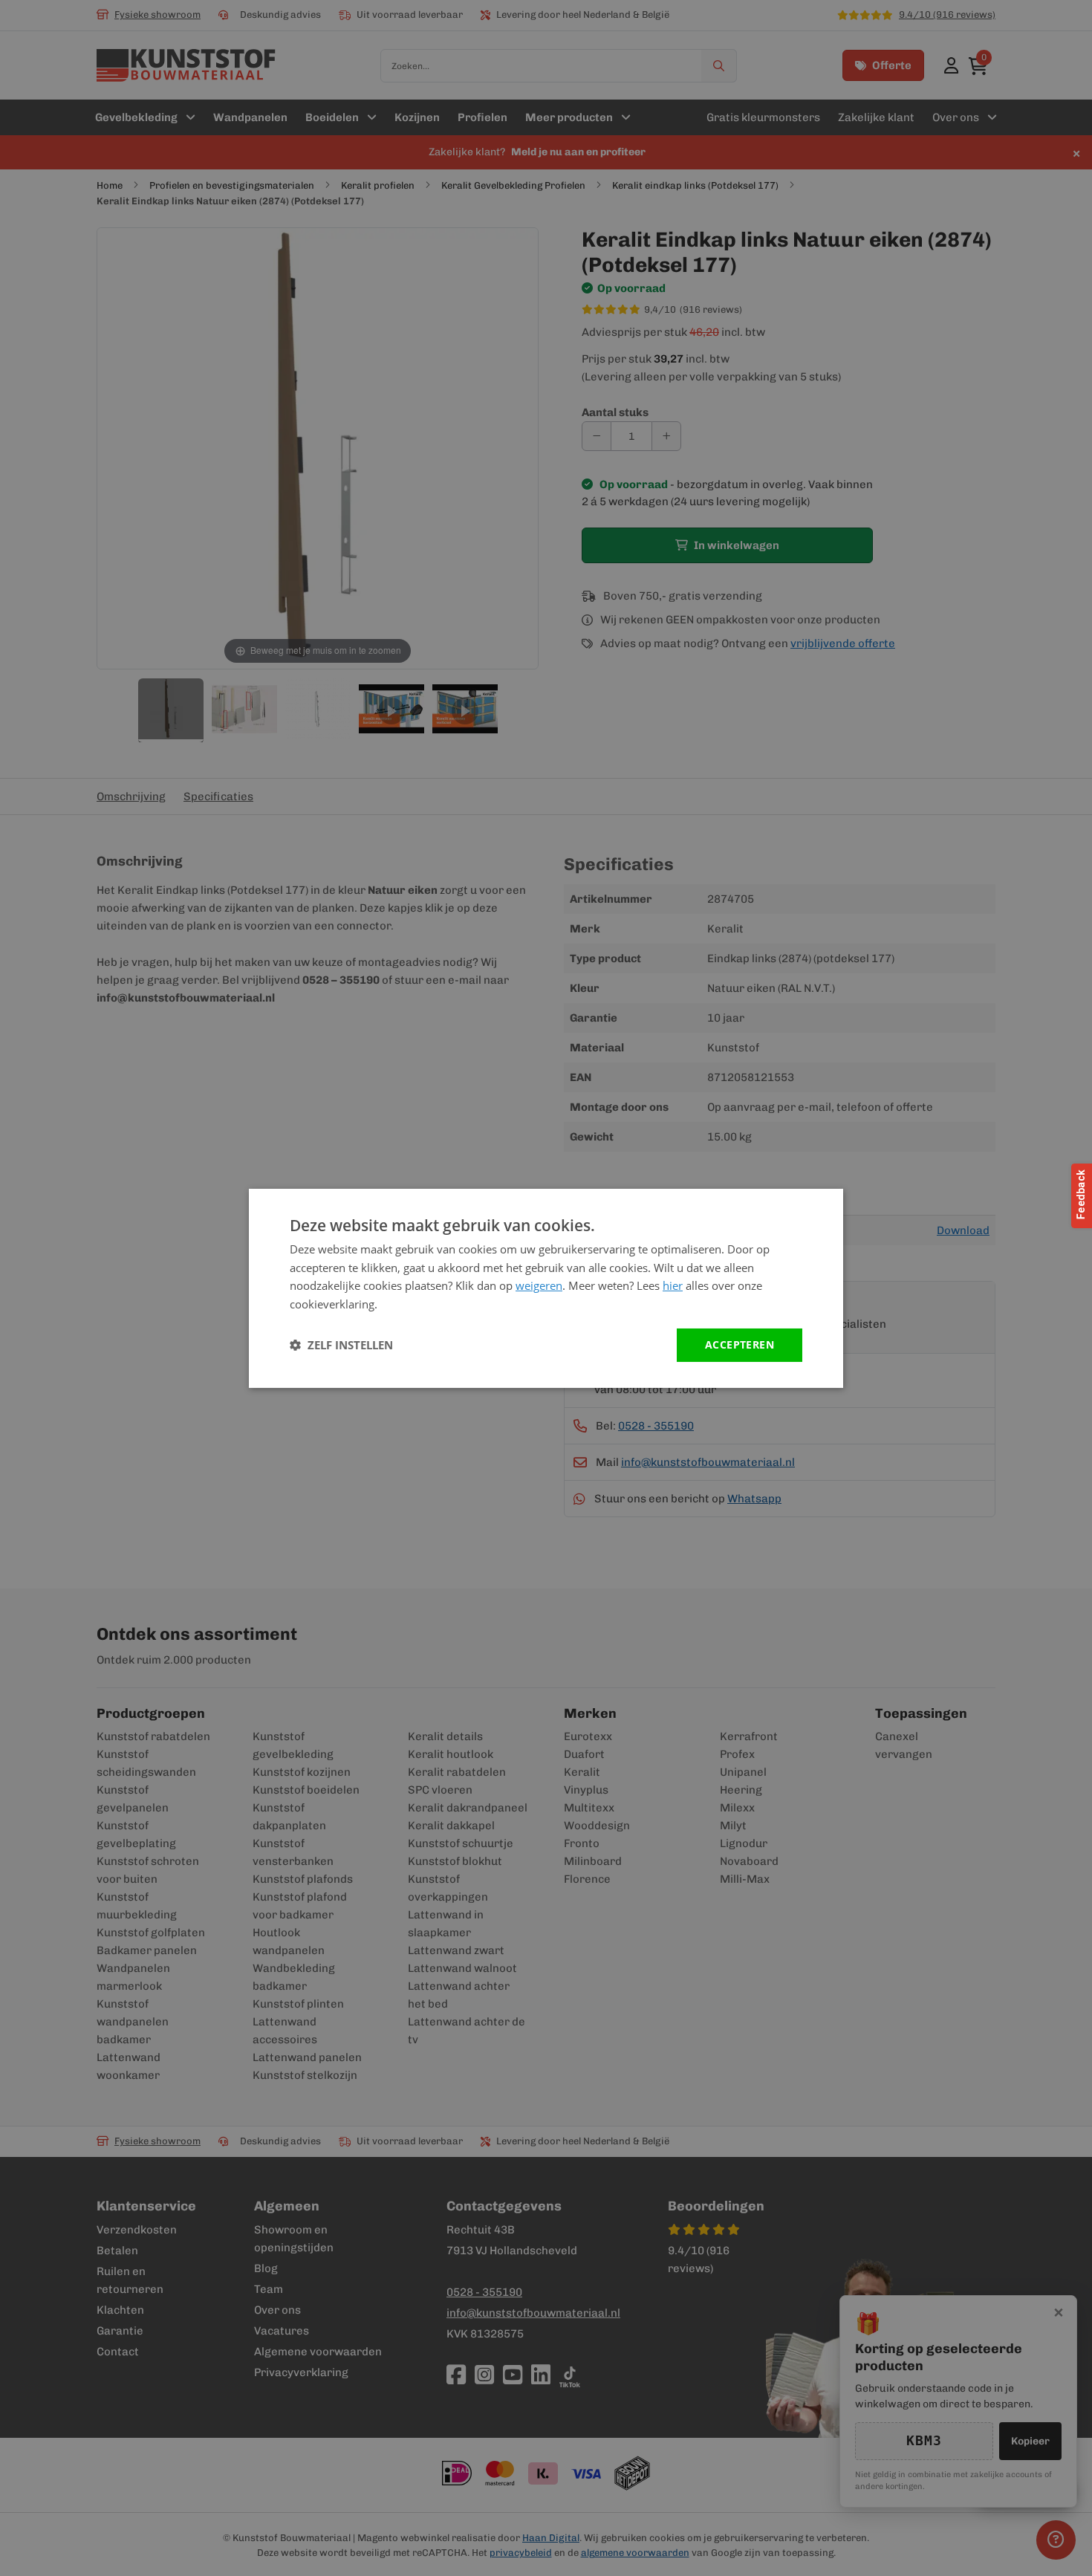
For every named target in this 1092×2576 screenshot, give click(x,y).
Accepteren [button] (740, 1344)
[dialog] (546, 1288)
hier (673, 1285)
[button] (341, 1345)
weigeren (539, 1285)
